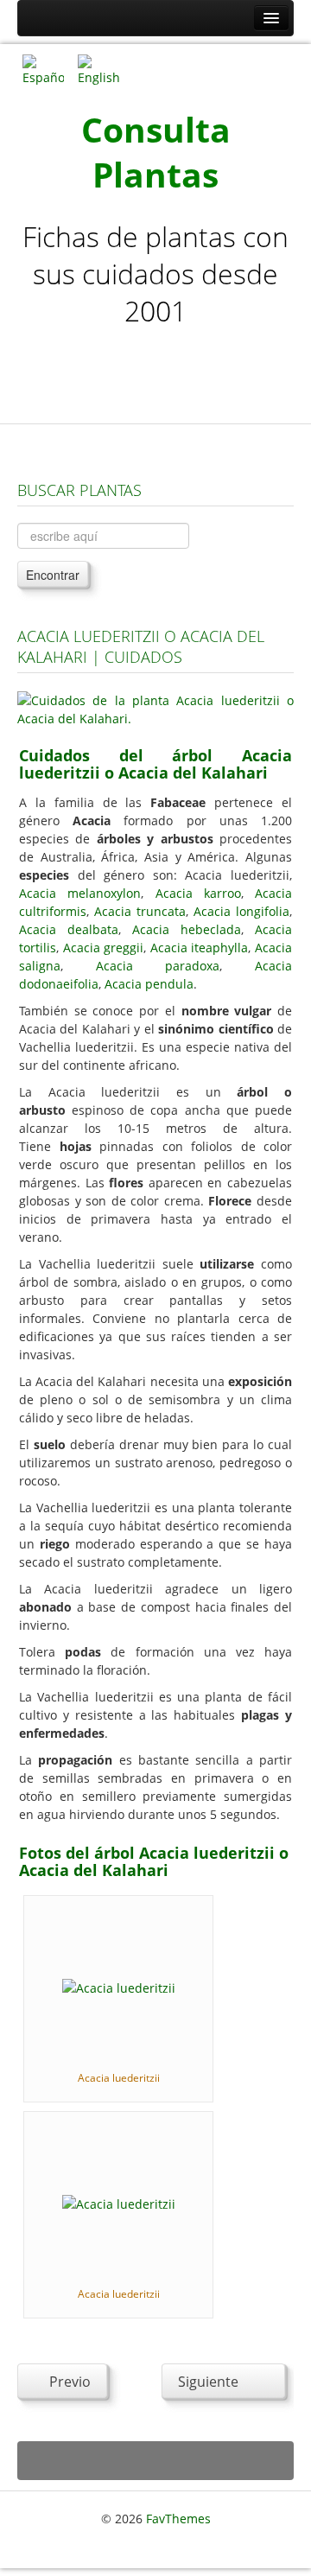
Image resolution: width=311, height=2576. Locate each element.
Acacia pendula (149, 984)
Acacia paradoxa (158, 966)
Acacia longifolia (241, 911)
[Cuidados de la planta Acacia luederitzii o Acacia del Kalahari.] (155, 708)
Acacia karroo (198, 893)
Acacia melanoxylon (80, 893)
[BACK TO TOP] (155, 2461)
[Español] (43, 69)
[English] (98, 69)
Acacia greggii (104, 948)
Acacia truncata (140, 911)
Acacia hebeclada (187, 929)
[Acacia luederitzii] (119, 1986)
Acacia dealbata (69, 929)
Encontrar (53, 575)
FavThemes (178, 2519)
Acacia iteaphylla (200, 948)
